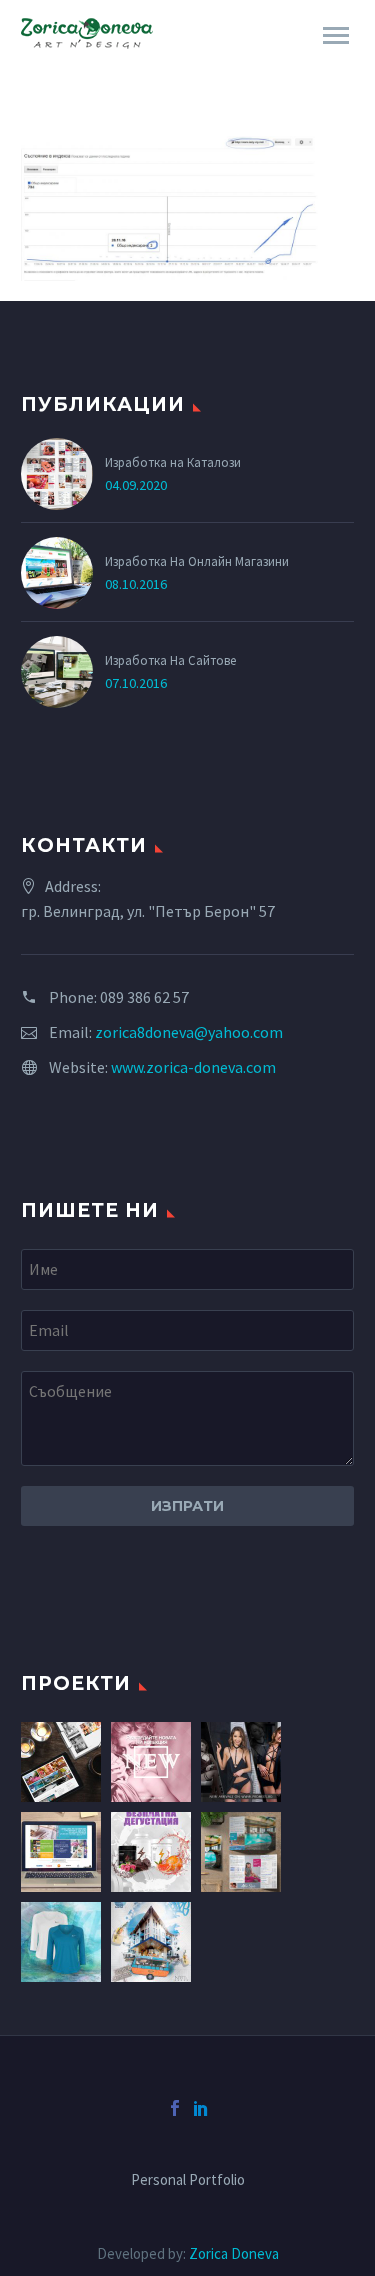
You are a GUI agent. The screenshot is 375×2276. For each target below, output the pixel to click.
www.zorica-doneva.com (193, 1067)
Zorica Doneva (234, 2253)
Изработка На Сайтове (170, 660)
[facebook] (175, 2108)
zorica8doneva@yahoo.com (189, 1032)
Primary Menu (336, 36)
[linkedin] (201, 2108)
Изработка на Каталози (173, 462)
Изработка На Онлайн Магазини (197, 561)
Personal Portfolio (188, 2180)
